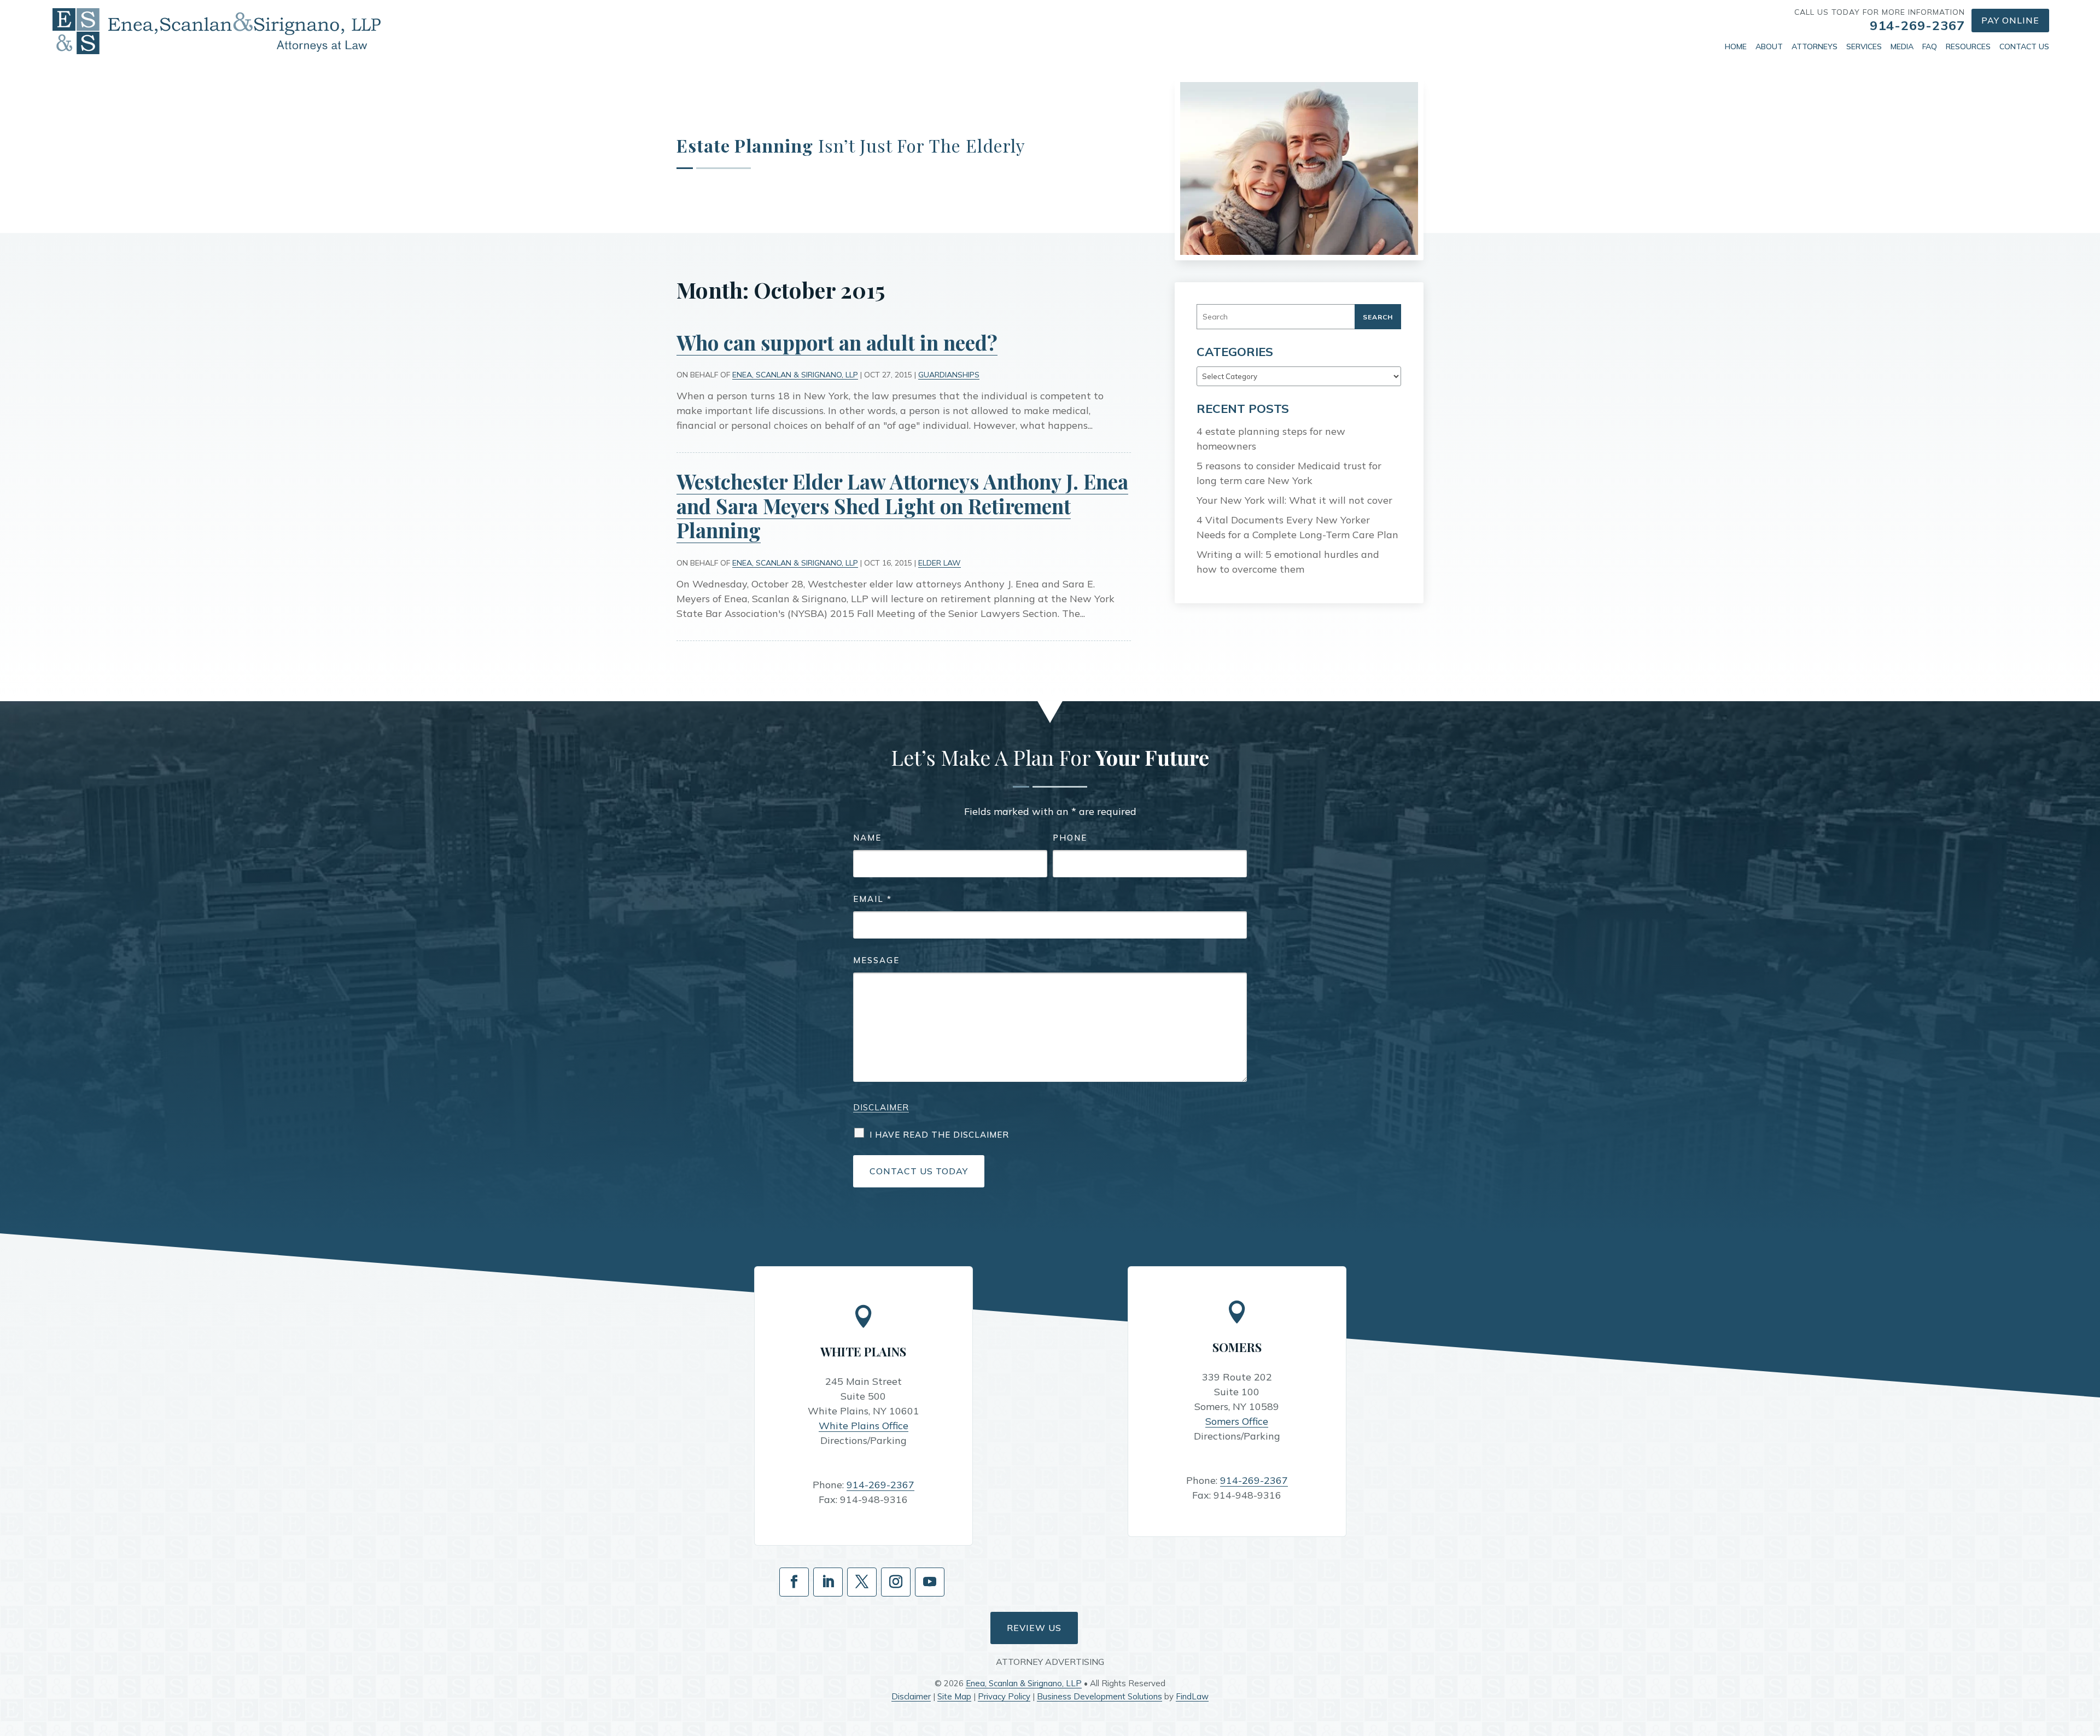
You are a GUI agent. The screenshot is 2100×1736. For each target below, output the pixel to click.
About (1769, 46)
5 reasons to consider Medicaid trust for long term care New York (1289, 473)
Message (876, 960)
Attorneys (1815, 46)
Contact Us (2024, 46)
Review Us (1034, 1628)
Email (873, 899)
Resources (1968, 46)
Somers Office (1237, 1421)
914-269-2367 (1917, 25)
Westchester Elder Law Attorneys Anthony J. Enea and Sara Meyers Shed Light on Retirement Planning (902, 505)
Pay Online (2010, 20)
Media (1902, 46)
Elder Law (940, 563)
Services (1864, 46)
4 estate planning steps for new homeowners (1271, 439)
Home (1736, 46)
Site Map (954, 1696)
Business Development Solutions (1099, 1696)
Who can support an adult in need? (837, 342)
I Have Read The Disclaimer (939, 1135)
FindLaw (1192, 1696)
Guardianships (949, 375)
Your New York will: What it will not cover (1294, 500)
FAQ (1930, 46)
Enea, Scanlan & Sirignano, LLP (795, 375)
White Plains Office (864, 1426)
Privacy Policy (1004, 1696)
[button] (2089, 1657)
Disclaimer (881, 1107)
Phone (1070, 838)
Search (1378, 317)
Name (867, 838)
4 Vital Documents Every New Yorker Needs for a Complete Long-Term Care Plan (1297, 527)
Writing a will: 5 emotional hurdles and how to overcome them (1288, 562)
